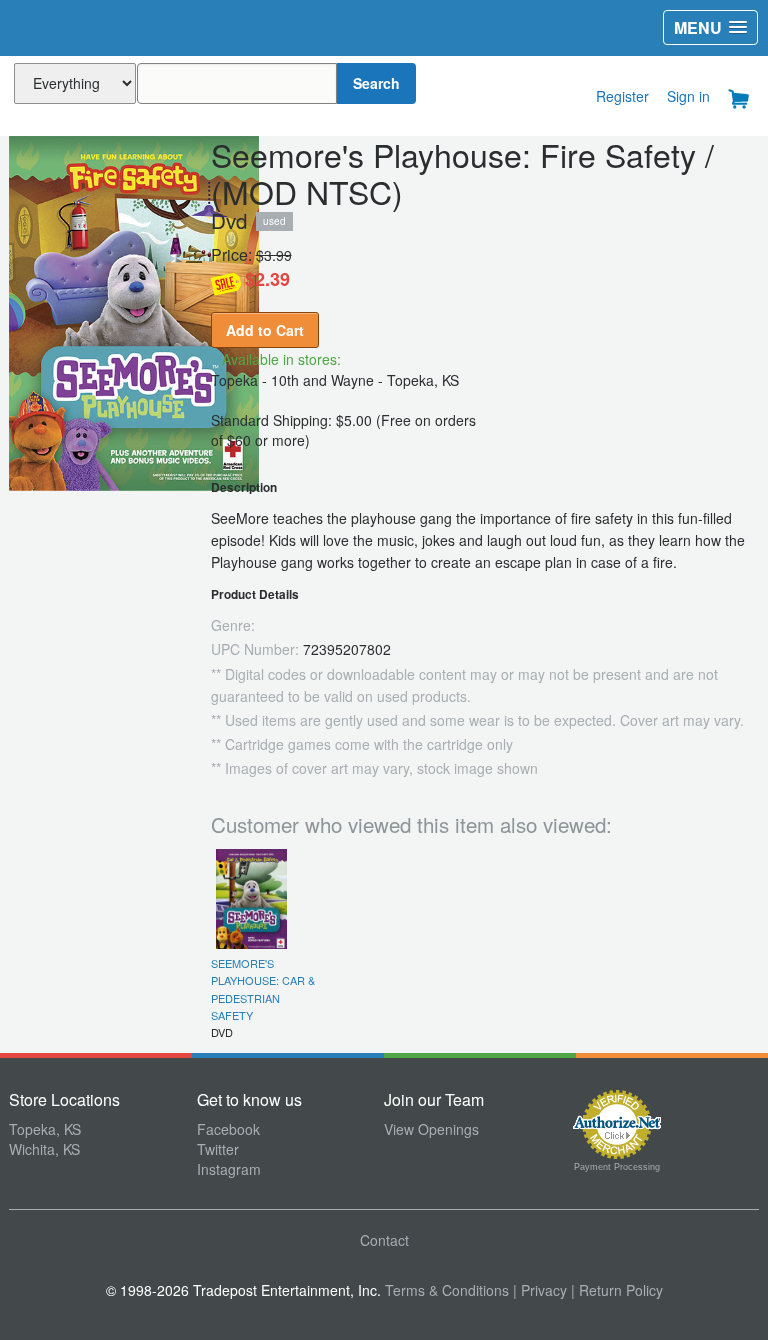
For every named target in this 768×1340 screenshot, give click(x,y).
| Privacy (540, 1290)
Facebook (228, 1129)
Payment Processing (617, 1167)
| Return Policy (617, 1290)
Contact (384, 1240)
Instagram (229, 1169)
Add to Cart (265, 330)
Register (622, 96)
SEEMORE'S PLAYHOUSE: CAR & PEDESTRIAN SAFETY (263, 989)
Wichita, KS (44, 1149)
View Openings (431, 1129)
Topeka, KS (45, 1129)
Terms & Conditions (447, 1290)
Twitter (218, 1149)
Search (376, 83)
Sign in (688, 96)
